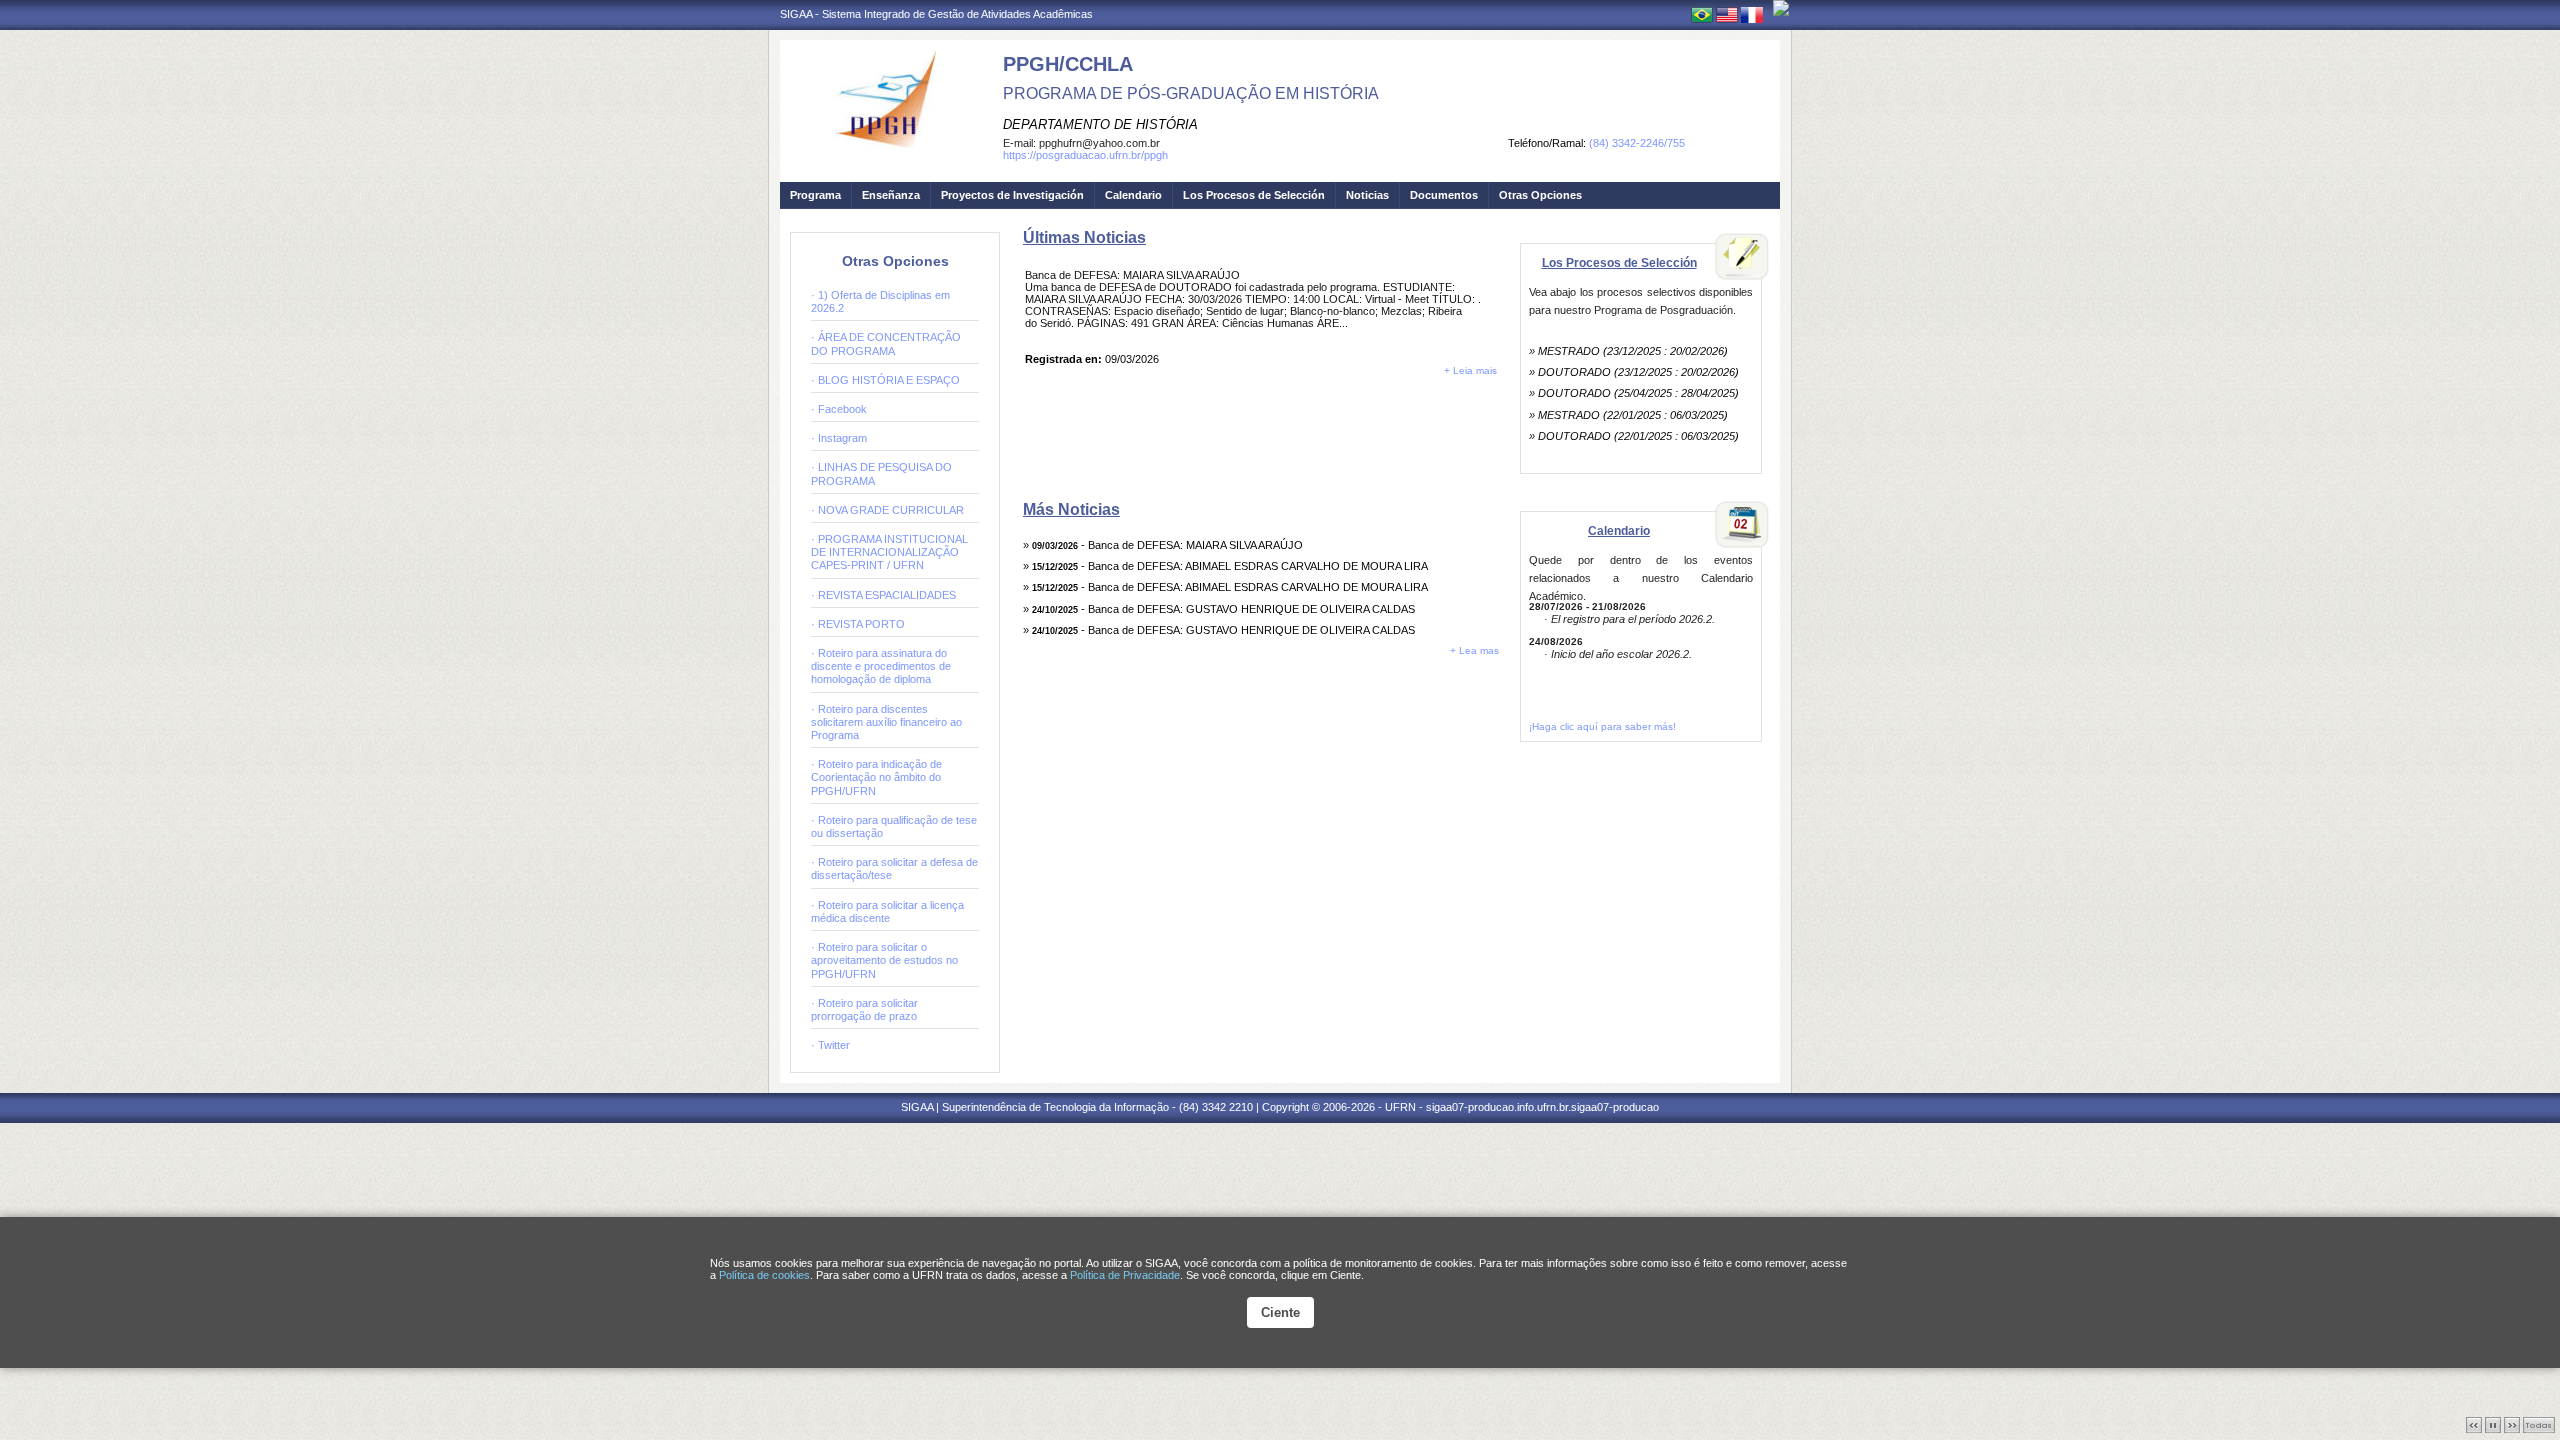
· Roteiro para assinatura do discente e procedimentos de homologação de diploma (881, 666)
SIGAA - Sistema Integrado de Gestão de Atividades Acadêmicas (936, 14)
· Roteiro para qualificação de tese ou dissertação (894, 826)
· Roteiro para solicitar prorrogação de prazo (864, 1009)
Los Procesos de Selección (1254, 195)
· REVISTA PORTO (858, 624)
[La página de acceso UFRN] (1781, 8)
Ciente (1280, 1312)
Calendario (1133, 195)
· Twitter (830, 1045)
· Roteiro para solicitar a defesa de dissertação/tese (894, 868)
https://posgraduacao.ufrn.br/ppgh (1085, 155)
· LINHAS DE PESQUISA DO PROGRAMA (881, 473)
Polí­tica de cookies (764, 1275)
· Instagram (839, 438)
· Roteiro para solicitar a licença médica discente (887, 911)
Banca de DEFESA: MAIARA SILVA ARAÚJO (1132, 275)
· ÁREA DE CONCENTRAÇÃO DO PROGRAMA (886, 343)
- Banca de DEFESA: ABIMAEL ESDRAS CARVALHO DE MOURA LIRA (1230, 566)
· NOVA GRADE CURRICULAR (887, 510)
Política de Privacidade (1125, 1275)
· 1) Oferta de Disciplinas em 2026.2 (880, 301)
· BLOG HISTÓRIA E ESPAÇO (885, 380)
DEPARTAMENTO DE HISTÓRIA (1100, 124)
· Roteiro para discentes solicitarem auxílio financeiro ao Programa (886, 722)
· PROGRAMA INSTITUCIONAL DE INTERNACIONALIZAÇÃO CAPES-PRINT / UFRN (889, 552)
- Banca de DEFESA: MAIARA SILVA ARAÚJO (1167, 545)
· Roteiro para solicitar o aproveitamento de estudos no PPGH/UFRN (884, 960)
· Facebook (839, 409)
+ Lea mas (1474, 650)
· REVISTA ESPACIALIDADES (883, 595)
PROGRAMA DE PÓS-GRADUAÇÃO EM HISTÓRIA (1191, 93)
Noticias (1367, 195)
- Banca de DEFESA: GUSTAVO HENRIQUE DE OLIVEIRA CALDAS (1223, 609)
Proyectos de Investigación (1012, 195)
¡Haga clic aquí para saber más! (1602, 726)
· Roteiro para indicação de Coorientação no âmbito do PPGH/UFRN (876, 777)
